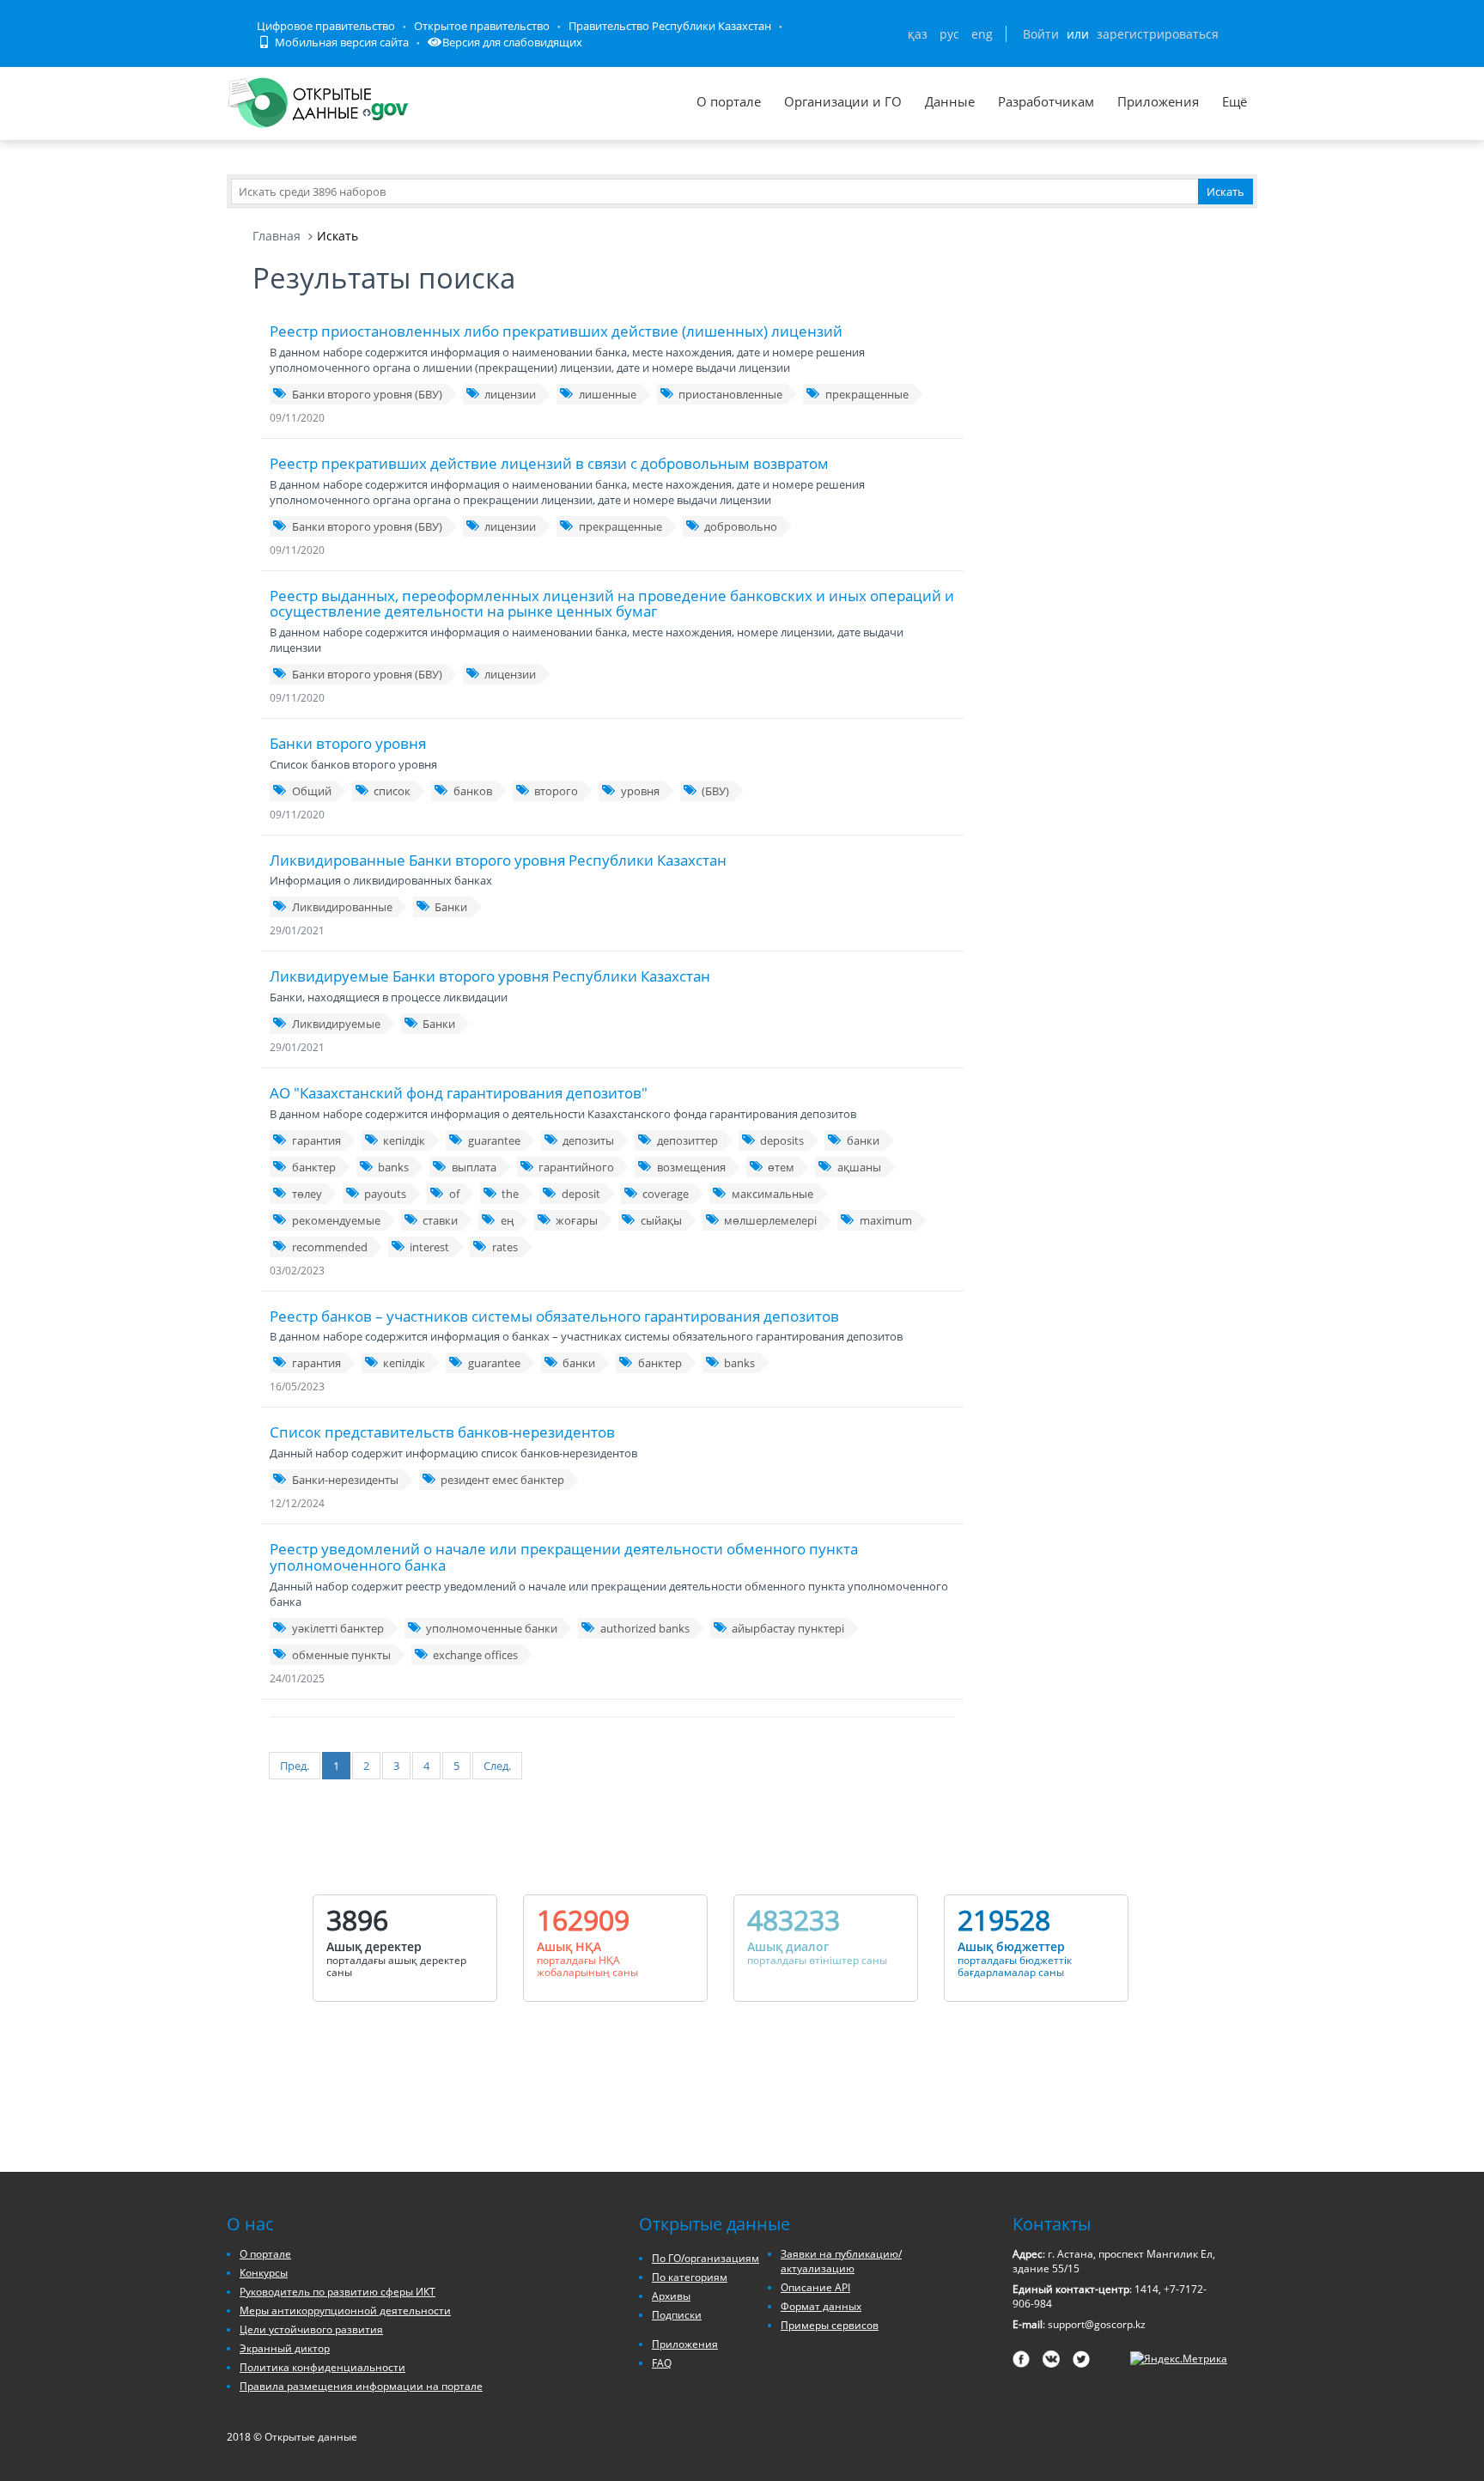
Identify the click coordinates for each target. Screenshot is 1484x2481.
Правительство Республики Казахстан (670, 26)
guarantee (494, 1140)
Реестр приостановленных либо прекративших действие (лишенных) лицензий (556, 331)
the (510, 1194)
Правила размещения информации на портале (361, 2386)
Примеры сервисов (830, 2325)
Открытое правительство (482, 26)
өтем (781, 1167)
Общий (312, 791)
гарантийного (576, 1167)
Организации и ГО (843, 101)
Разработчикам (1046, 101)
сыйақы (661, 1220)
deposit (581, 1194)
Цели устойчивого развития (311, 2329)
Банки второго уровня (348, 743)
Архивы (671, 2296)
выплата (474, 1167)
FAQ (662, 2363)
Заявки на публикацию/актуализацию (841, 2261)
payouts (385, 1194)
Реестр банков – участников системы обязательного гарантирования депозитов (554, 1316)
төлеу (307, 1194)
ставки (440, 1220)
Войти (1041, 34)
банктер (314, 1167)
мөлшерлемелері (770, 1220)
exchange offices (475, 1655)
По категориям (690, 2277)
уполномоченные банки (492, 1628)
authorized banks (645, 1628)
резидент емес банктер (502, 1480)
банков (473, 791)
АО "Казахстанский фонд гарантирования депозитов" (459, 1093)
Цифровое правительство (326, 26)
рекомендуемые (336, 1220)
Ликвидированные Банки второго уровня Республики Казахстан (498, 860)
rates (505, 1247)
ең (507, 1220)
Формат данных (821, 2306)
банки (863, 1140)
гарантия (316, 1140)
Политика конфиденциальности (322, 2367)
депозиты (588, 1140)
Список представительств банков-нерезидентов (442, 1432)
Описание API (815, 2287)
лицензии (510, 394)
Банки (451, 907)
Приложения (1158, 101)
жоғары (577, 1220)
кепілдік (404, 1140)
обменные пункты (341, 1655)
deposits (782, 1140)
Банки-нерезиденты (345, 1480)
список (392, 791)
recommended (330, 1247)
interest (429, 1247)
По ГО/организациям (706, 2258)
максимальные (772, 1194)
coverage (666, 1194)
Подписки (677, 2315)
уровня (640, 791)
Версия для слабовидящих (512, 42)
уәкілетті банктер (338, 1628)
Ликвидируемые (336, 1024)
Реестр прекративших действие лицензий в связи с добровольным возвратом (549, 463)
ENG (982, 34)
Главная (277, 236)
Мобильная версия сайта (341, 42)
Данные (950, 101)
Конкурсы (264, 2273)
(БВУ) (715, 791)
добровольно (741, 526)
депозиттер (687, 1140)
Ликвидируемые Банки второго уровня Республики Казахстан (490, 976)
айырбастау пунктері (788, 1628)
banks (393, 1167)
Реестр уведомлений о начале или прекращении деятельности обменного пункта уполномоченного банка (564, 1557)
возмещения (691, 1167)
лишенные (608, 394)
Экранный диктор (285, 2348)
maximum (886, 1220)
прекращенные (867, 394)
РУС (949, 34)
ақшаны (859, 1167)
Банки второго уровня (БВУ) (367, 394)
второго (556, 791)
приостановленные (730, 394)
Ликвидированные (342, 907)
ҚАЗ (918, 34)
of (454, 1194)
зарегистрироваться (1158, 34)
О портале (729, 101)
